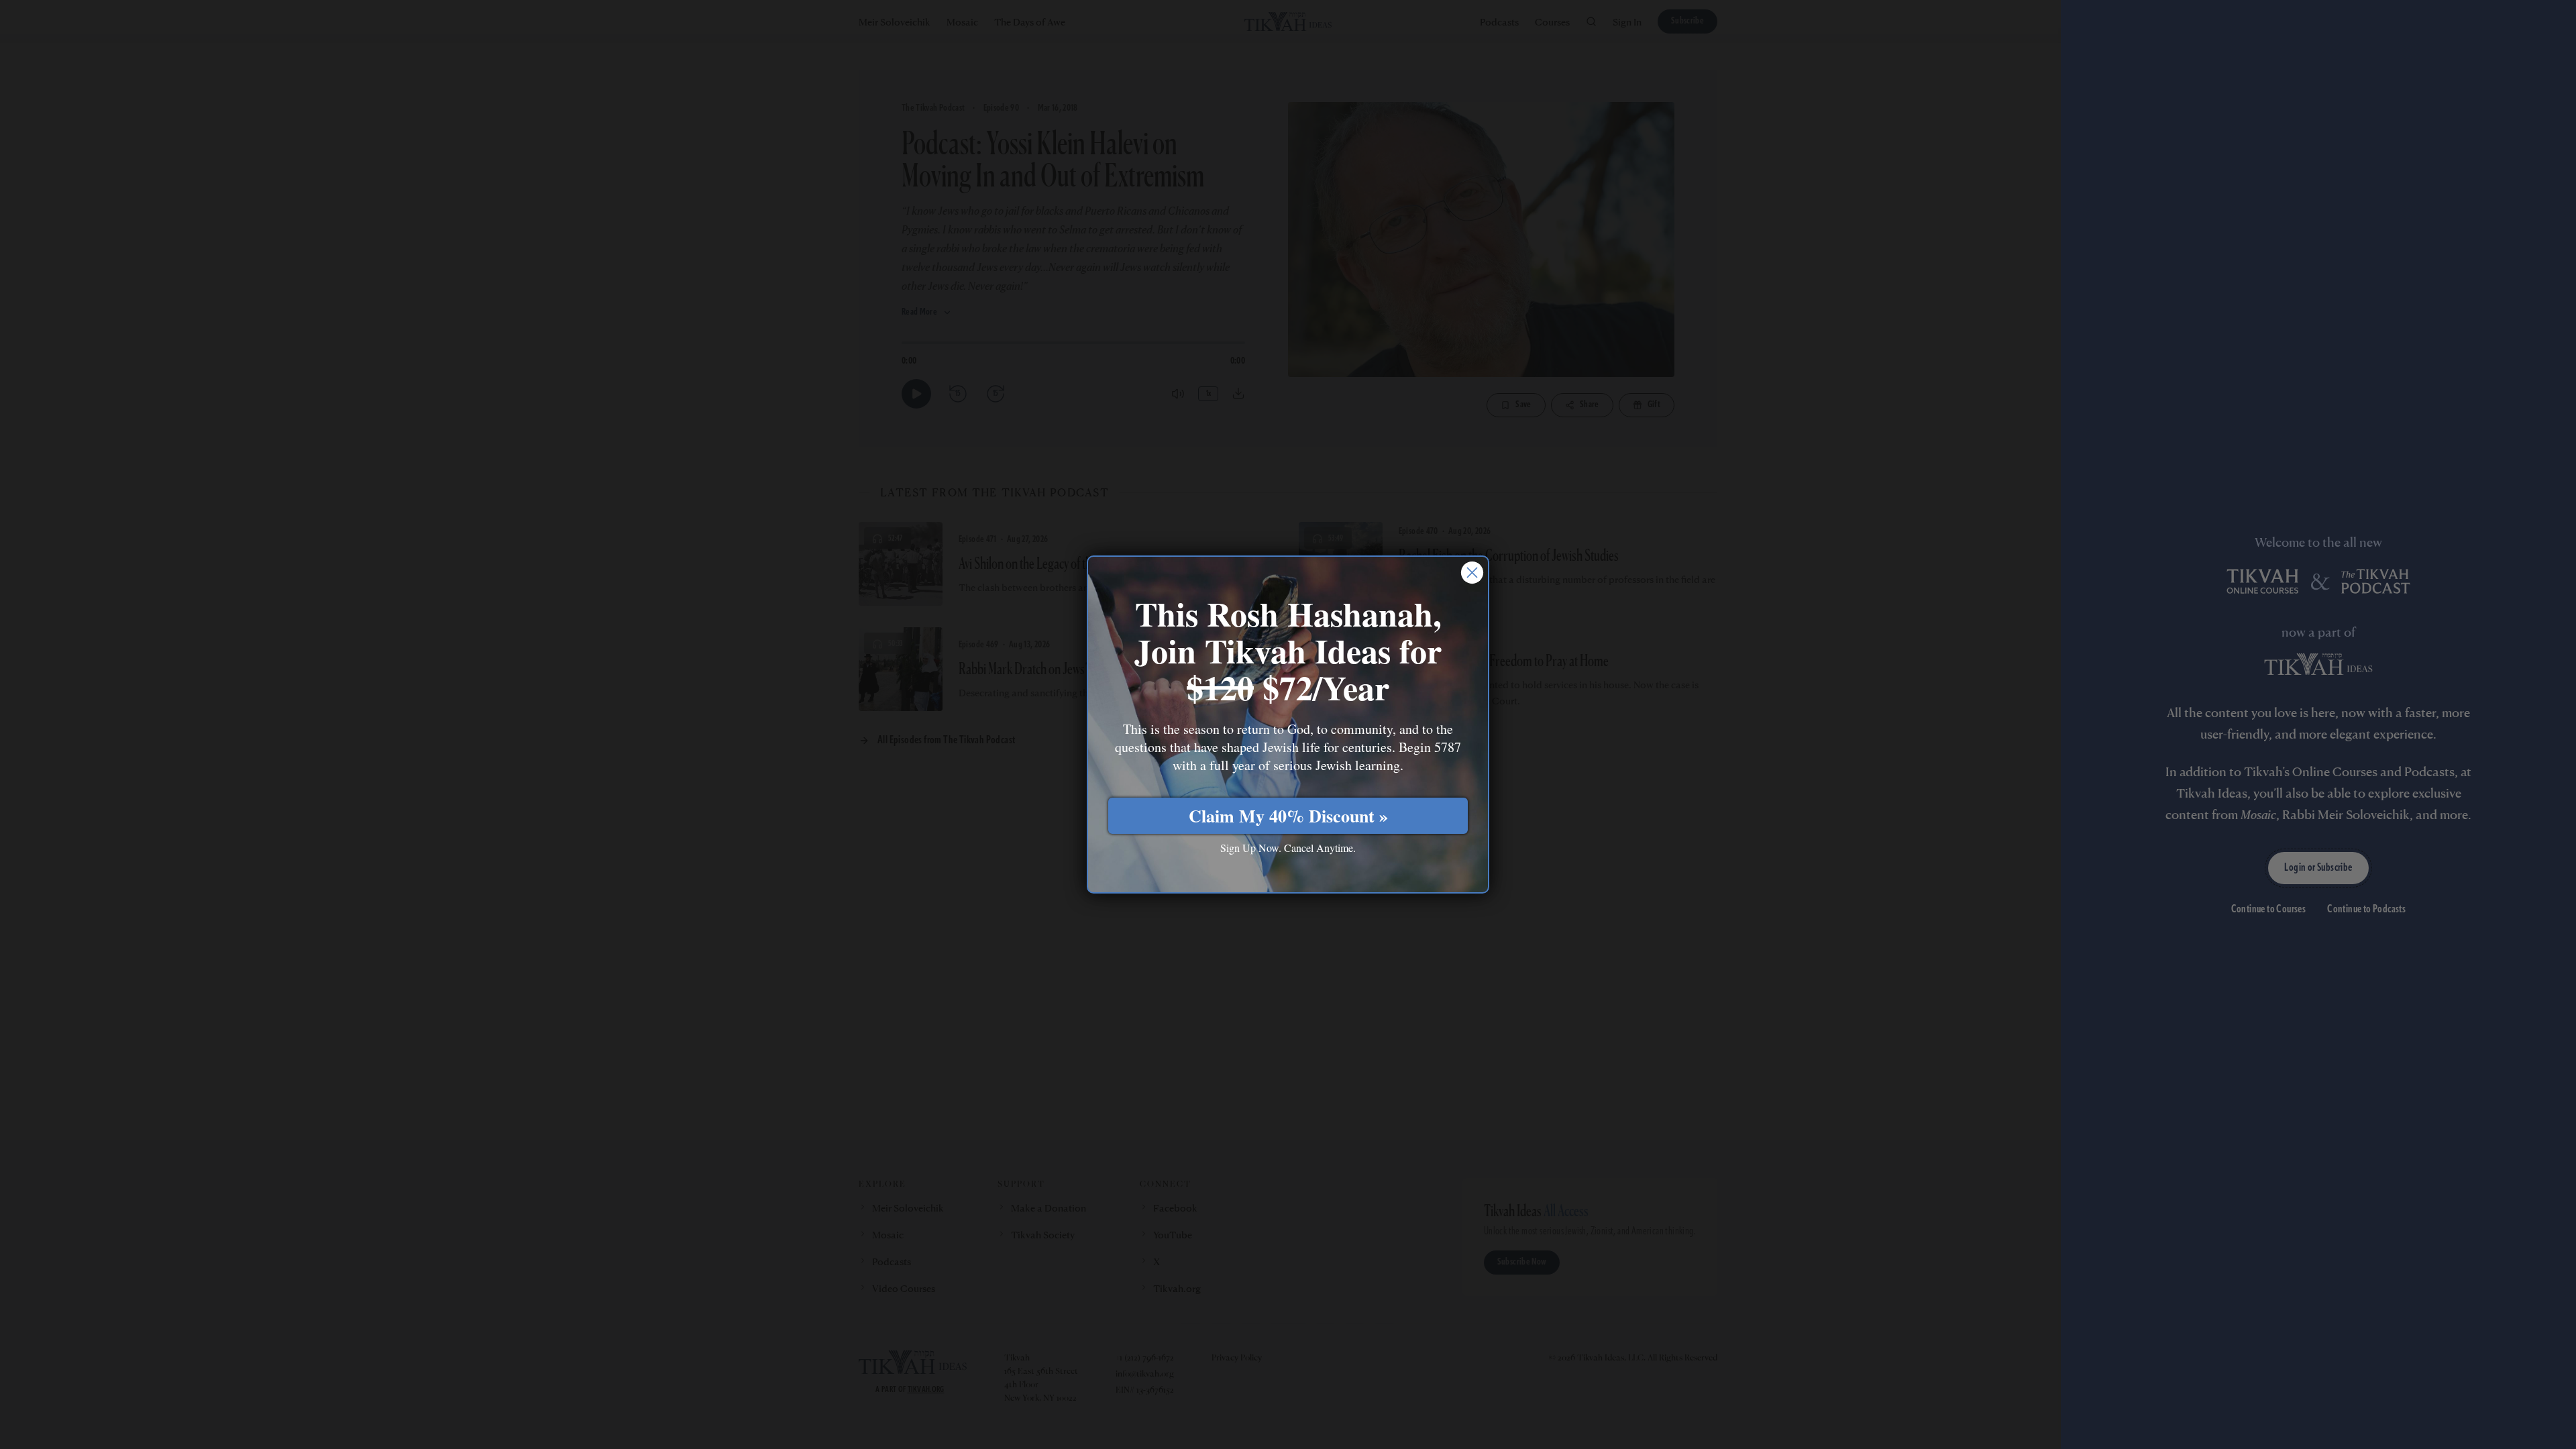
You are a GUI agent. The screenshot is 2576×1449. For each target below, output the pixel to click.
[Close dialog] (1472, 573)
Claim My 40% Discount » (1288, 816)
